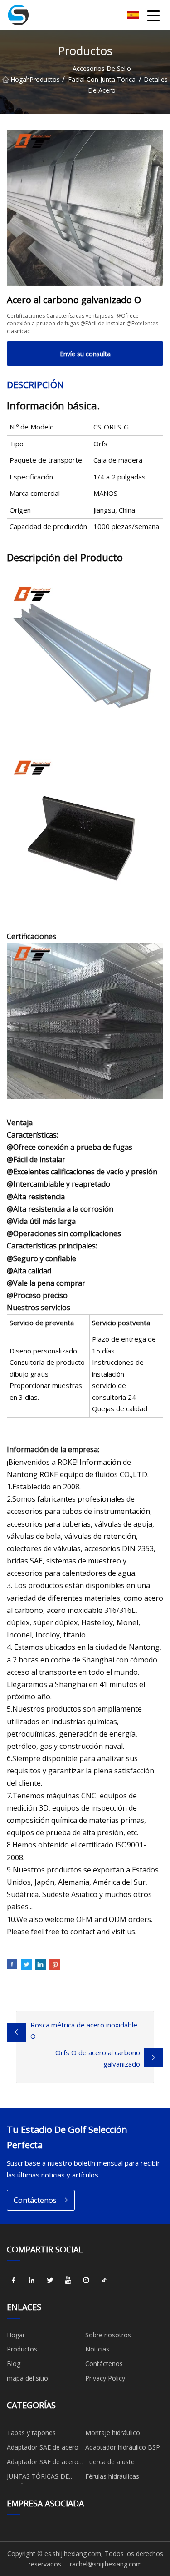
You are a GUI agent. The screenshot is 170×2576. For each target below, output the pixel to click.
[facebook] (14, 2281)
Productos (45, 79)
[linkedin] (32, 2281)
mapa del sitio (27, 2378)
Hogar (17, 79)
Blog (14, 2364)
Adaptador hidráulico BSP (123, 2447)
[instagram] (86, 2281)
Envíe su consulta (85, 354)
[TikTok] (104, 2281)
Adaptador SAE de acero (43, 2447)
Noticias (97, 2349)
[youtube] (68, 2281)
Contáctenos (35, 2200)
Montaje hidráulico (113, 2433)
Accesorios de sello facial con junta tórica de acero (102, 79)
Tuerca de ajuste (110, 2462)
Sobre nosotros (108, 2335)
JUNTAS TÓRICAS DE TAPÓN (38, 2478)
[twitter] (50, 2281)
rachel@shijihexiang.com (106, 2564)
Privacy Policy (105, 2378)
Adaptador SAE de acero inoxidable (43, 2463)
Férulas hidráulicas (112, 2476)
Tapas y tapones (31, 2433)
